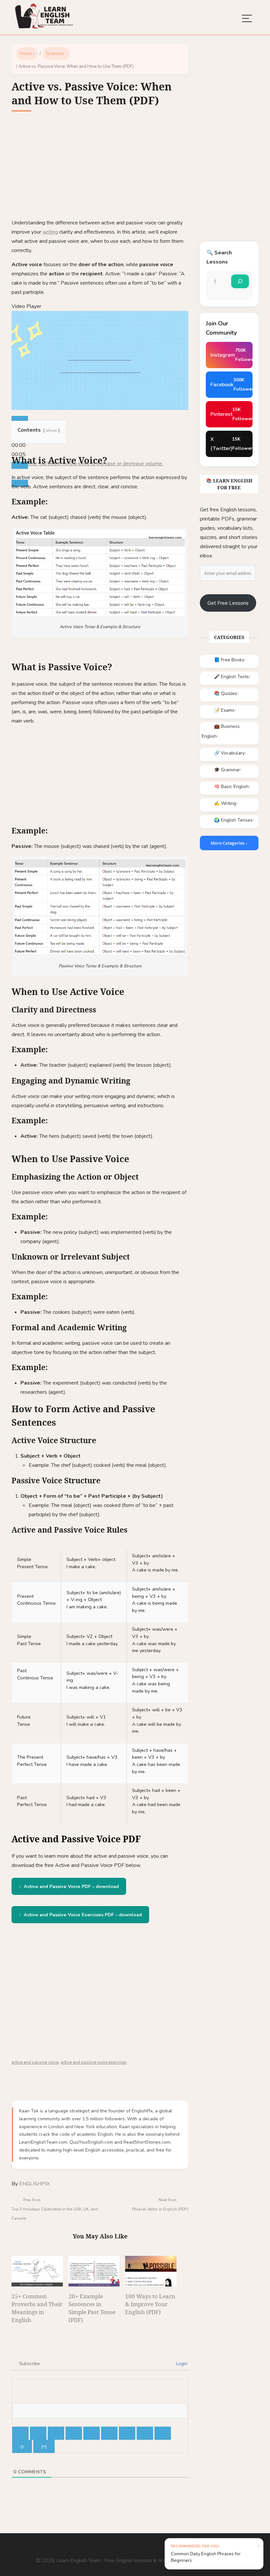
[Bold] (20, 2433)
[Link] (163, 2433)
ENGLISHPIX (34, 2184)
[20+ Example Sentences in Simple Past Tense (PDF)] (94, 2271)
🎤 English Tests (231, 677)
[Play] (20, 420)
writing (50, 232)
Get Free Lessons (228, 603)
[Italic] (38, 2433)
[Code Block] (145, 2433)
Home (25, 54)
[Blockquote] (127, 2433)
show (52, 430)
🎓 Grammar (227, 770)
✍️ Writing (225, 803)
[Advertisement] (100, 169)
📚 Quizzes (226, 693)
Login (181, 2364)
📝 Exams (224, 710)
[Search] (240, 281)
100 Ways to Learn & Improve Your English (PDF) (150, 2304)
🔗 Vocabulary (229, 753)
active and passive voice (35, 2062)
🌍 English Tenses (233, 820)
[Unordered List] (109, 2433)
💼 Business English (221, 731)
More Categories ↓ (229, 843)
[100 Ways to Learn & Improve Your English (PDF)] (151, 2271)
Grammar (55, 54)
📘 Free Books (229, 660)
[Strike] (74, 2433)
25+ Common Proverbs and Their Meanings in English (37, 2308)
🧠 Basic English (231, 787)
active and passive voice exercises (94, 2062)
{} (22, 2446)
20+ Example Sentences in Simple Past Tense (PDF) (92, 2308)
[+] (44, 2446)
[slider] (19, 445)
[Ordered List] (92, 2433)
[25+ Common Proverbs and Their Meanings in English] (37, 2271)
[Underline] (56, 2433)
